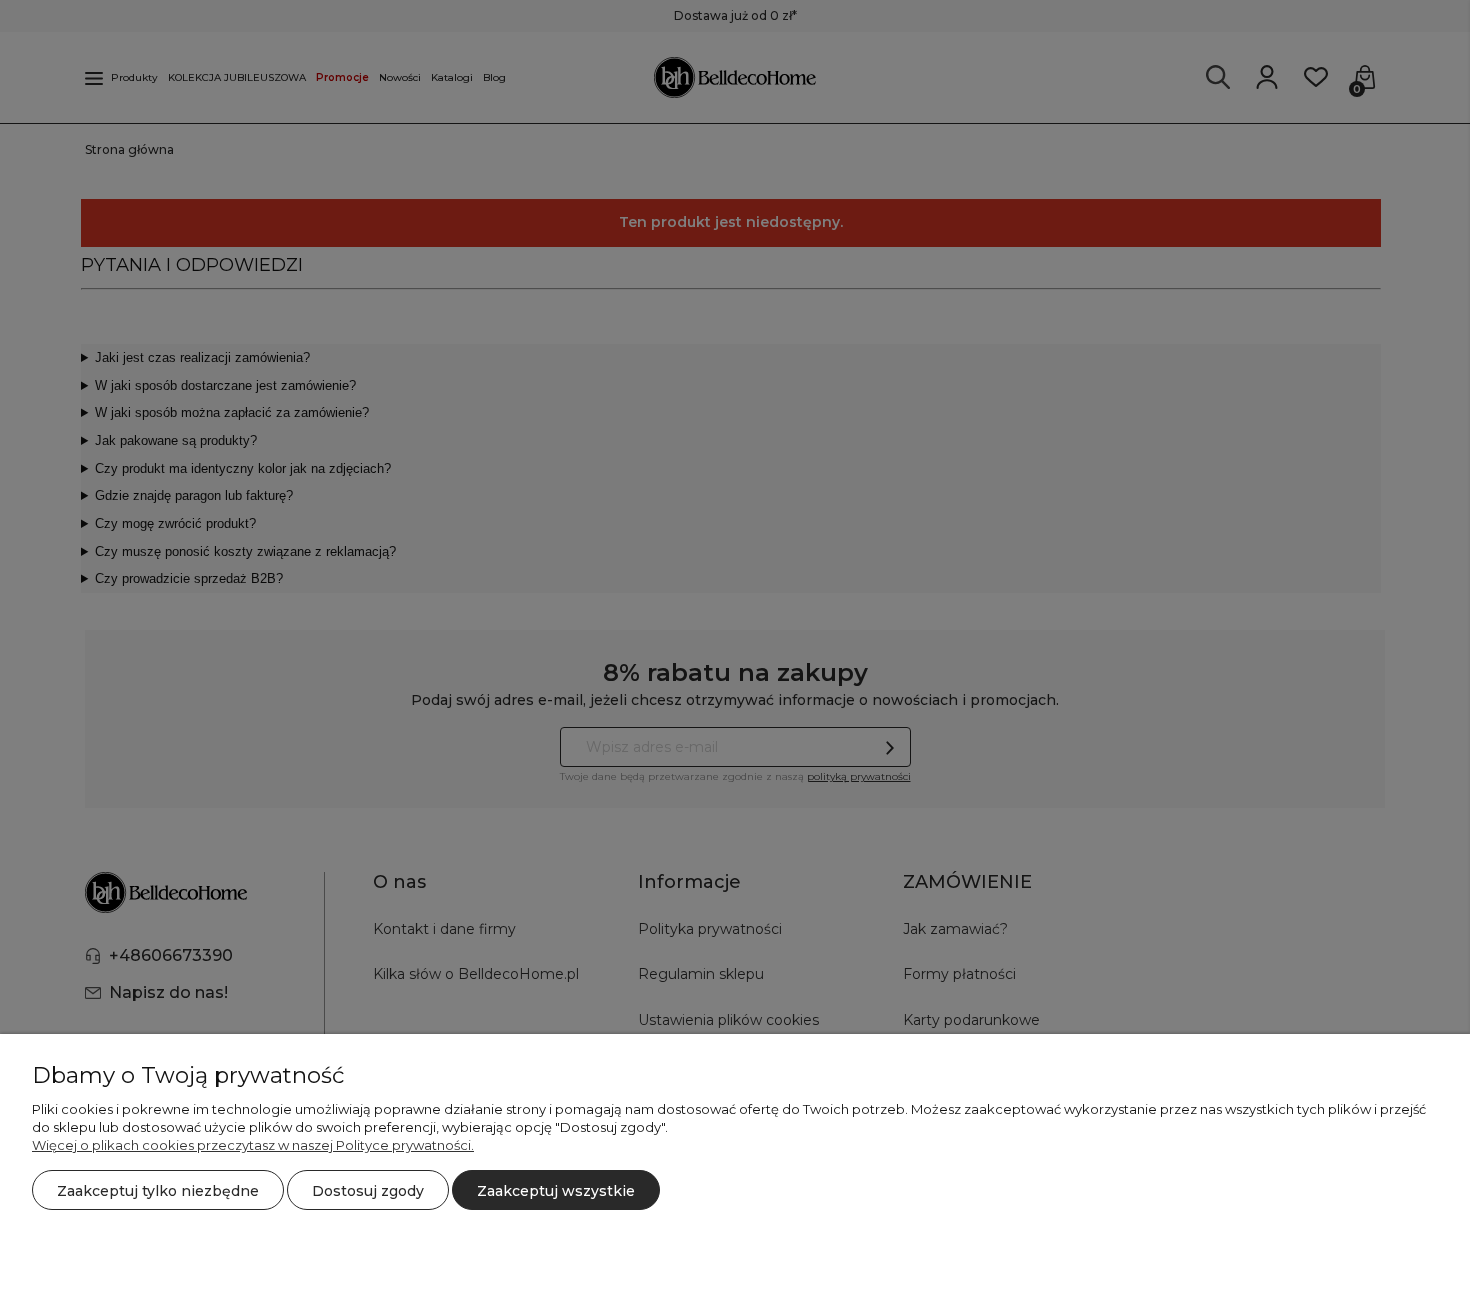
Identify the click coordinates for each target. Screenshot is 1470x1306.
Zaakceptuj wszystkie (556, 1191)
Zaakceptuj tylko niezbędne (158, 1191)
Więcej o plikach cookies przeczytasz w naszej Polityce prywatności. (253, 1145)
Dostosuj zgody (368, 1191)
